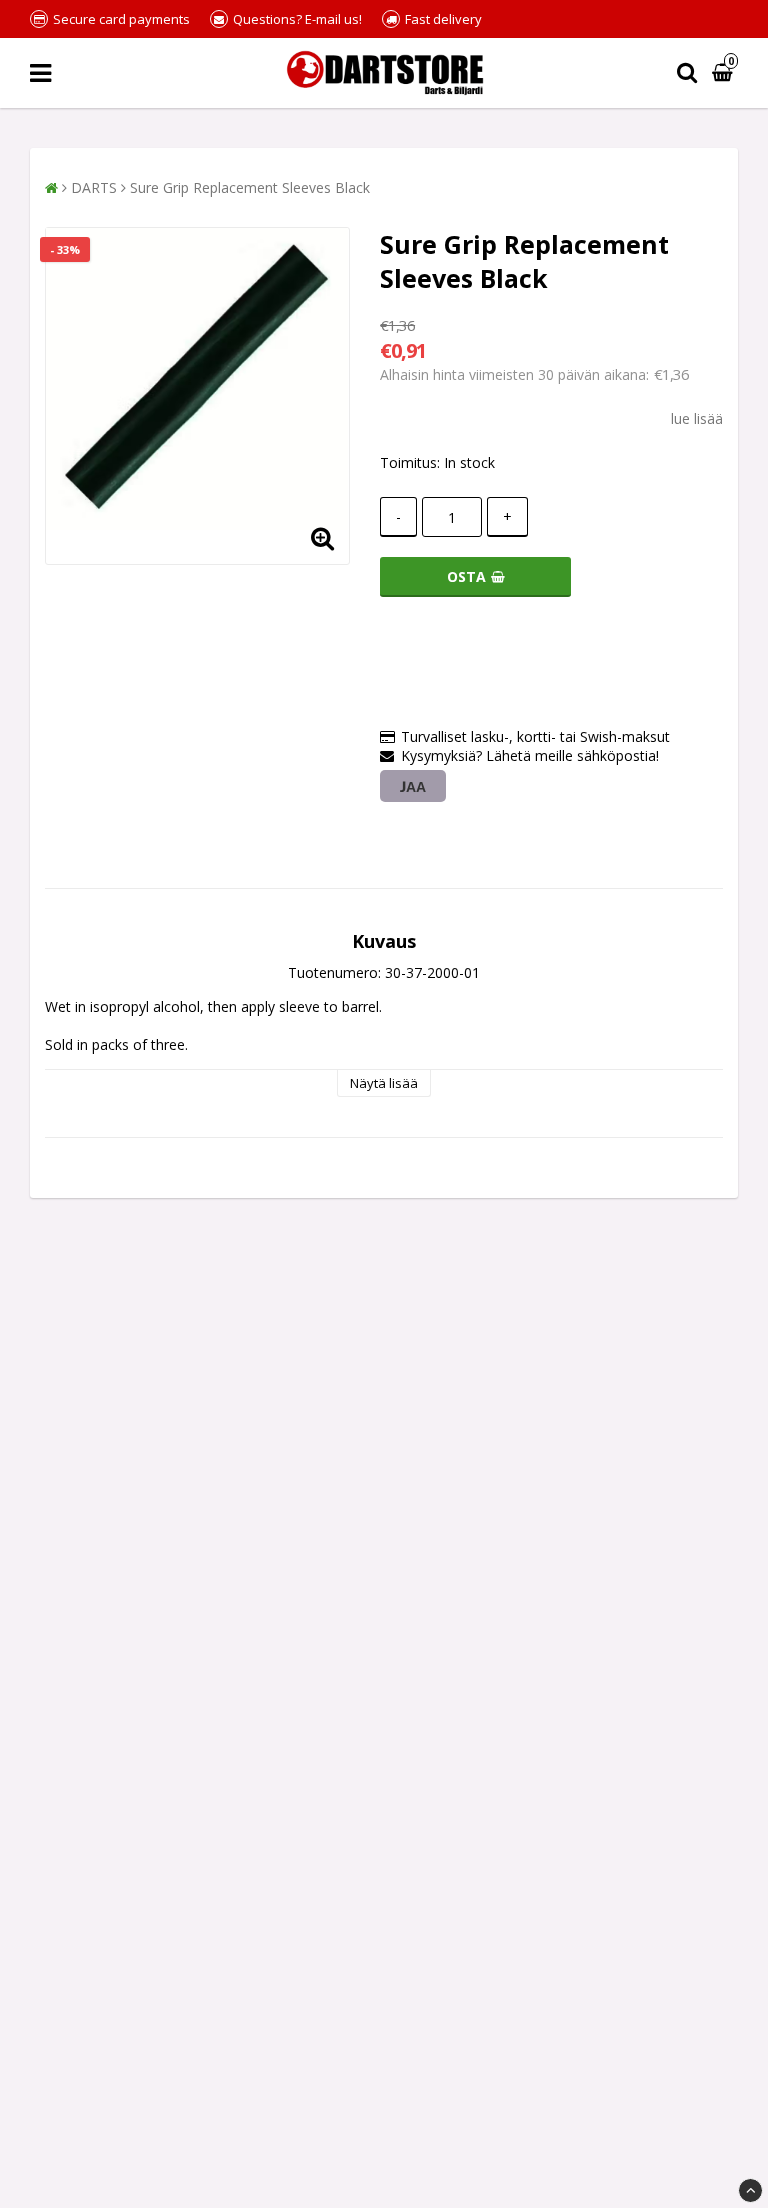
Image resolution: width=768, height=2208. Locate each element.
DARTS (94, 187)
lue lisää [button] (697, 418)
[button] (725, 73)
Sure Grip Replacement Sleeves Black (250, 187)
